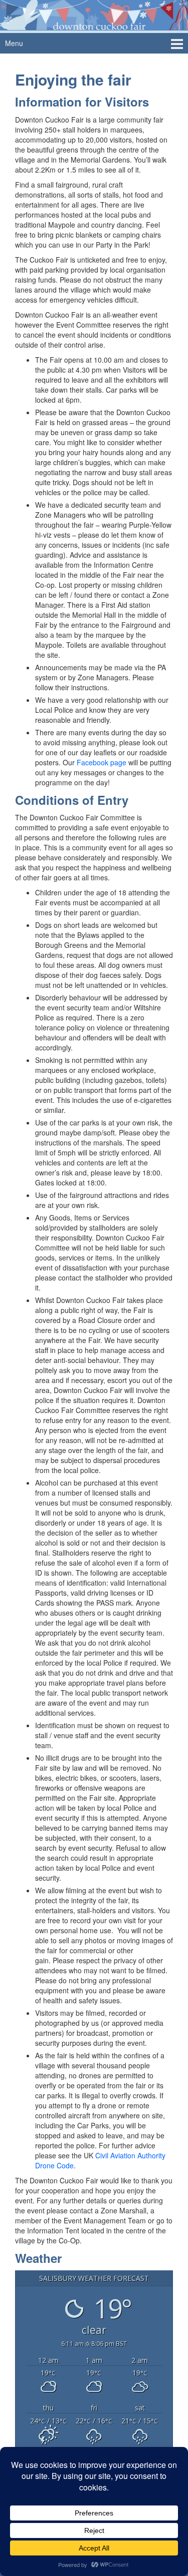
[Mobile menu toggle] (177, 43)
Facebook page (102, 762)
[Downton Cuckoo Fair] (94, 14)
